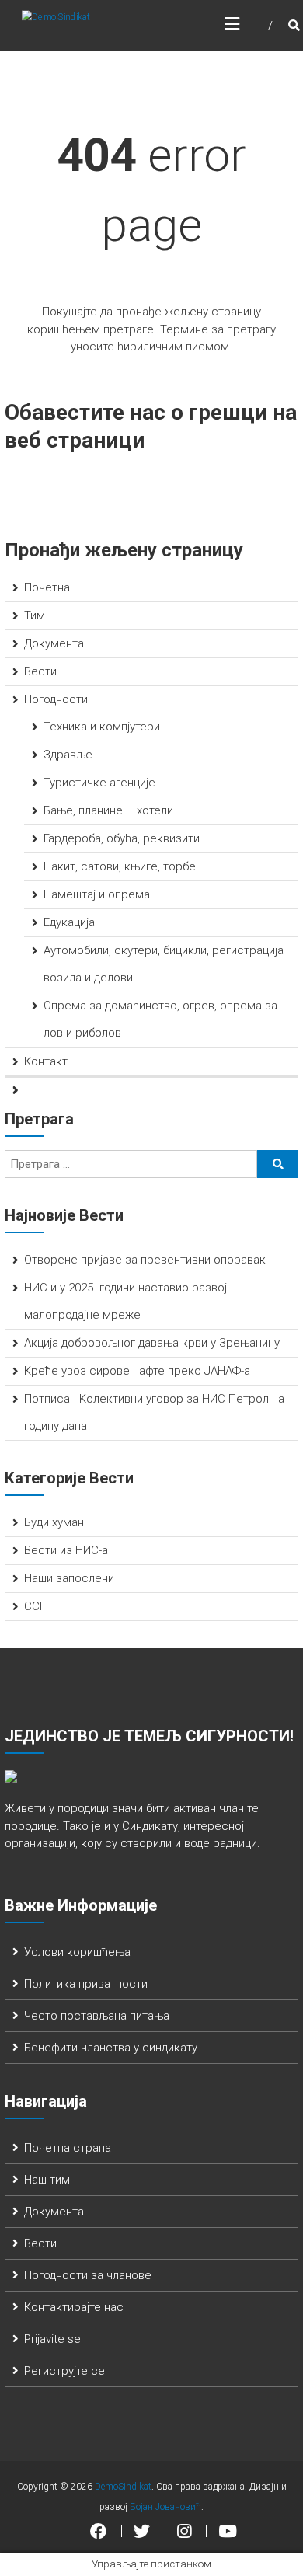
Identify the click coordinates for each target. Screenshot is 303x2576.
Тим (35, 615)
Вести (40, 671)
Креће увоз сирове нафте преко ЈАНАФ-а (137, 1371)
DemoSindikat (123, 2487)
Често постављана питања (97, 2016)
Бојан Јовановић (165, 2507)
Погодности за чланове (88, 2275)
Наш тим (47, 2180)
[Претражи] (278, 1164)
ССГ (35, 1606)
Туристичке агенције (99, 783)
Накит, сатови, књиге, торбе (120, 866)
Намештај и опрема (97, 894)
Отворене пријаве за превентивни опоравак (145, 1260)
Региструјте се (64, 2371)
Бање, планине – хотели (108, 810)
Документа (54, 643)
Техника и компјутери (102, 727)
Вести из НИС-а (66, 1550)
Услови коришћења (77, 1952)
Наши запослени (69, 1578)
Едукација (69, 922)
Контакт (46, 1061)
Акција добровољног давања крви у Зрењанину (152, 1343)
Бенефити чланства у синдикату (111, 2048)
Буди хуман (54, 1522)
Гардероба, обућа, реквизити (122, 838)
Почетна (47, 587)
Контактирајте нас (74, 2307)
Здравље (68, 755)
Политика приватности (86, 1984)
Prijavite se (52, 2339)
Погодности (56, 699)
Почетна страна (68, 2148)
